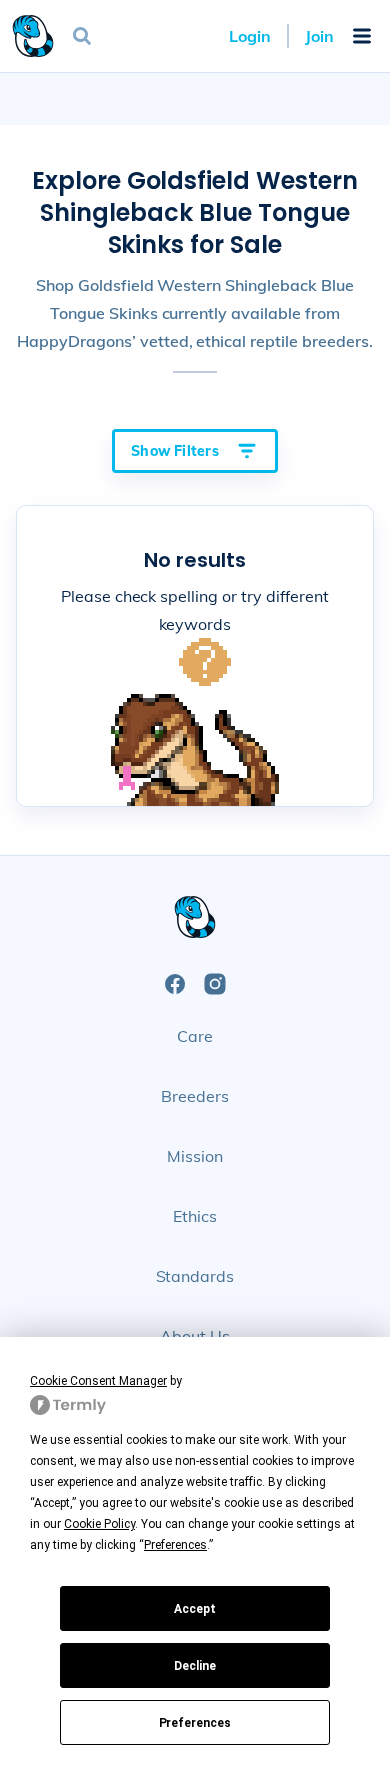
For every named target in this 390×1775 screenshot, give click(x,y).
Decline (195, 1666)
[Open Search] (82, 36)
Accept (195, 1609)
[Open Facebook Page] (175, 984)
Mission (195, 1156)
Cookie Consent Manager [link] (98, 1381)
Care (195, 1036)
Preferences (195, 1723)
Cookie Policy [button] (99, 1524)
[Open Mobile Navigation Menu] (362, 36)
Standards (195, 1276)
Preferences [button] (175, 1545)
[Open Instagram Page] (215, 984)
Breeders (195, 1096)
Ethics (195, 1216)
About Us (195, 1336)
